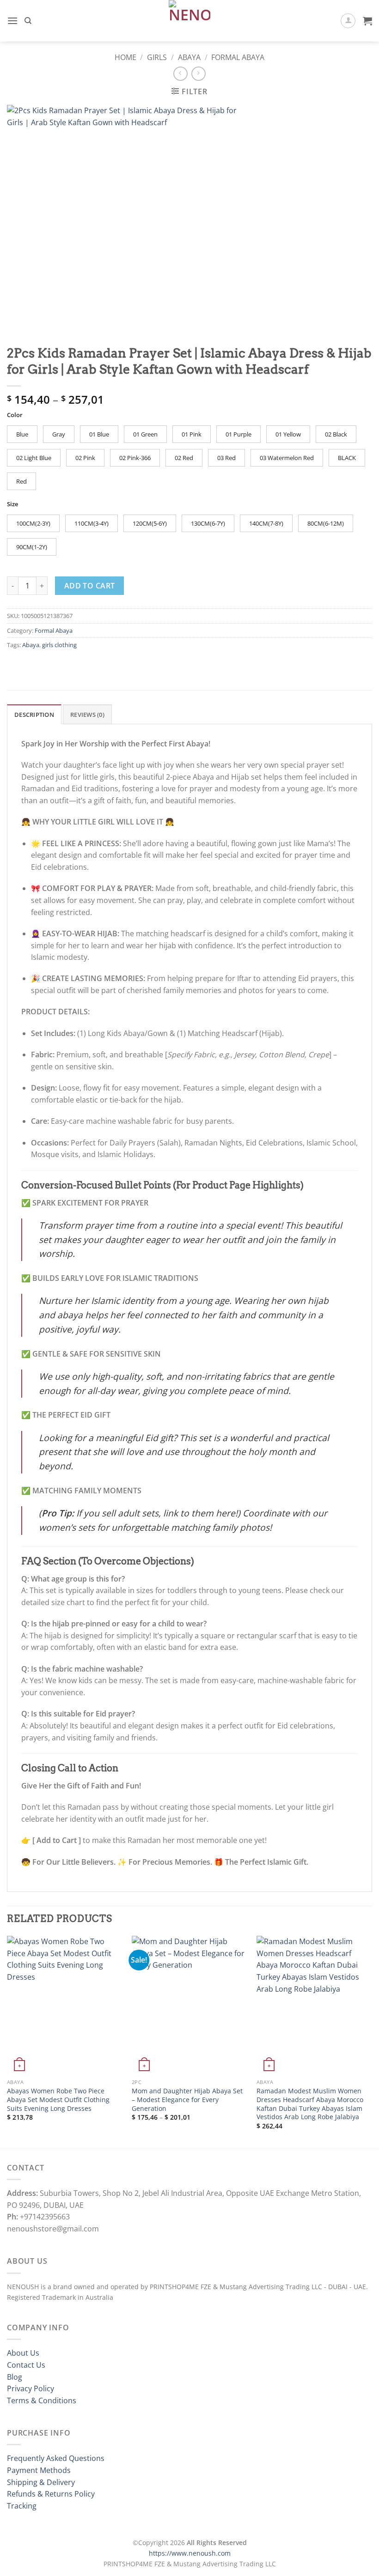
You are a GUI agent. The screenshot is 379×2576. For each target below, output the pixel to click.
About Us (23, 2353)
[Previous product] (199, 74)
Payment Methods (39, 2470)
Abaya (189, 57)
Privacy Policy (31, 2388)
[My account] (348, 21)
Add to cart (90, 586)
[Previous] (7, 2041)
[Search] (28, 21)
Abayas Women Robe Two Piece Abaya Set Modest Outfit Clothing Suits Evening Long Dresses (58, 2100)
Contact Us (26, 2365)
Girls (157, 57)
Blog (15, 2377)
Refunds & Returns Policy (51, 2494)
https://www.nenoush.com (190, 2553)
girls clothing (59, 645)
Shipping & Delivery (41, 2482)
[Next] (372, 2041)
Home (125, 57)
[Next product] (180, 74)
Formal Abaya (238, 57)
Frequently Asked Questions (56, 2458)
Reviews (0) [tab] (87, 715)
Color (15, 415)
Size (12, 504)
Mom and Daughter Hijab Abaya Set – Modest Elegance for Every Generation (187, 2100)
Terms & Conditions (42, 2400)
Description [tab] (34, 715)
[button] (12, 21)
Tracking (22, 2506)
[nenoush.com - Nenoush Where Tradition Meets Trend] (189, 21)
